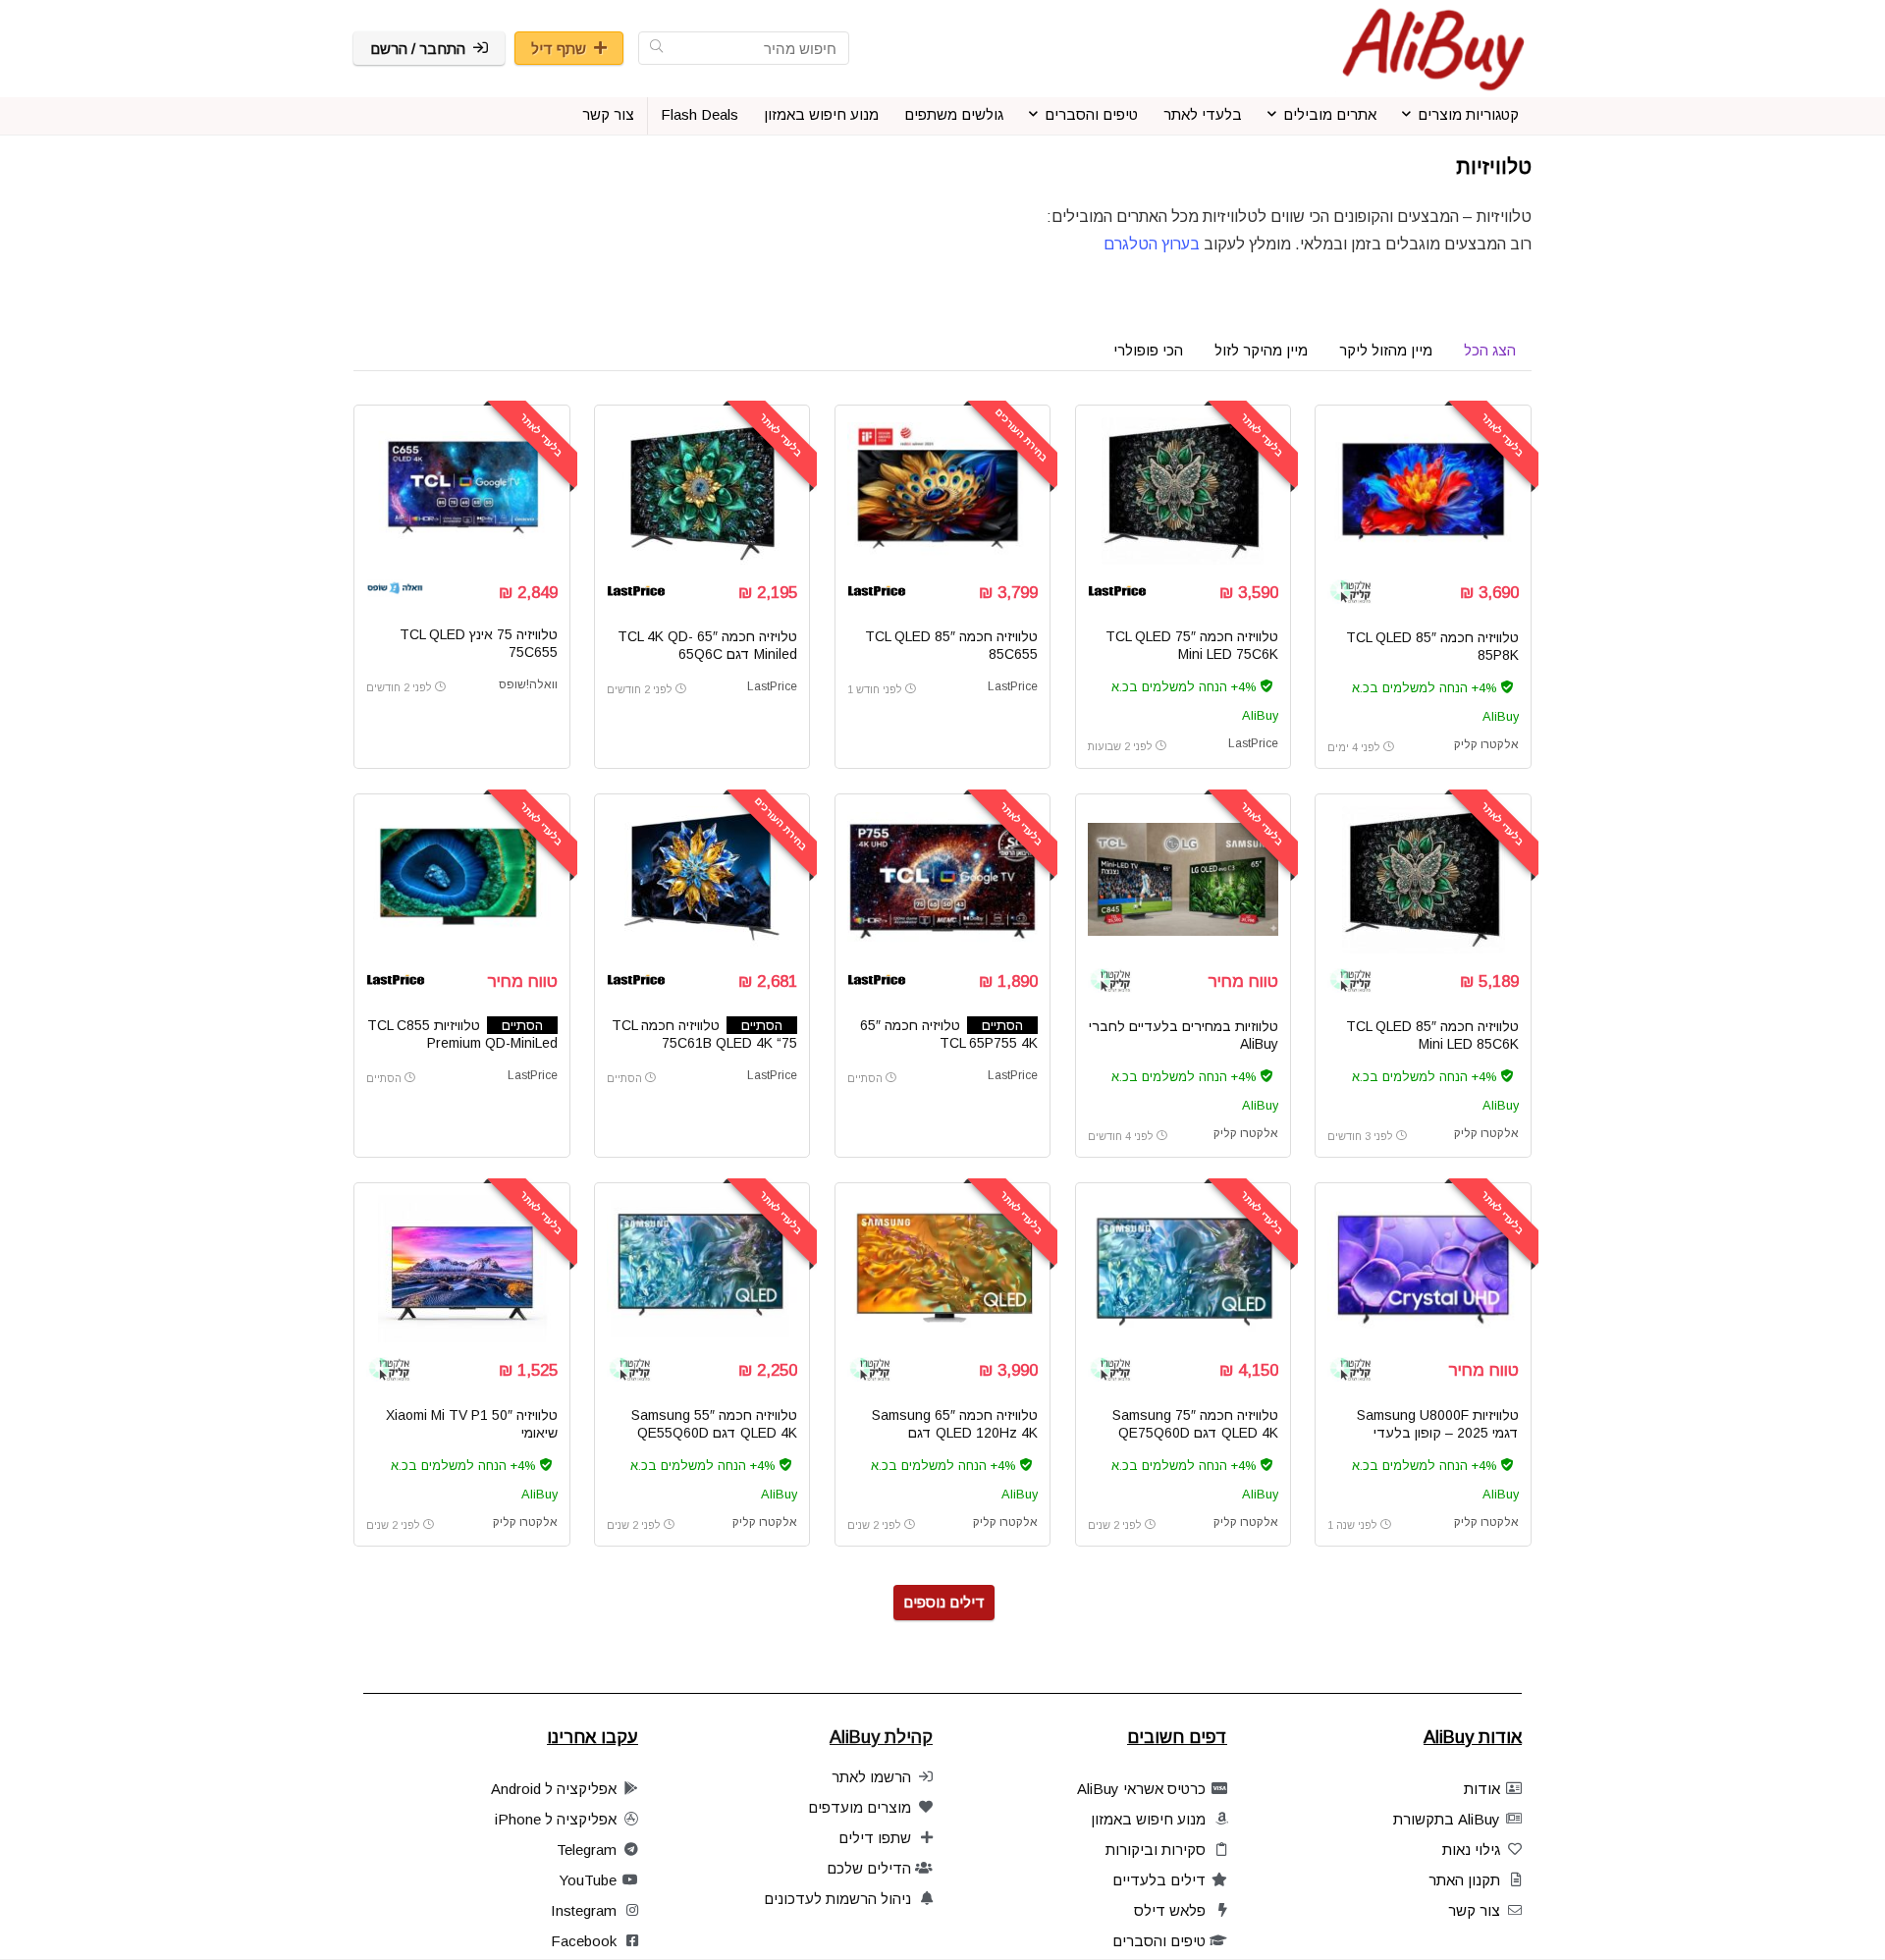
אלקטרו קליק (1486, 744)
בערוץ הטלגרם (1150, 244)
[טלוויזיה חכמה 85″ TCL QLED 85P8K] (1423, 491)
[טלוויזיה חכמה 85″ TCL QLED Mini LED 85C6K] (1423, 880)
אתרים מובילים (1330, 114)
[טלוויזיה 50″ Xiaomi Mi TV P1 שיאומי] (461, 1269)
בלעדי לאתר (1203, 114)
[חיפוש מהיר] (656, 48)
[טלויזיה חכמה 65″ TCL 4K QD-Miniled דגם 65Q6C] (702, 491)
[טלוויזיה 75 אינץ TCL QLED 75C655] (461, 491)
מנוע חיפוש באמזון (821, 114)
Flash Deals (700, 114)
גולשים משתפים (954, 114)
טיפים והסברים (1091, 114)
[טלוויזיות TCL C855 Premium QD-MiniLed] (461, 880)
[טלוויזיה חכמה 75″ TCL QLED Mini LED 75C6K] (1183, 491)
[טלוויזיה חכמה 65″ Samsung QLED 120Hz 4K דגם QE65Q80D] (942, 1269)
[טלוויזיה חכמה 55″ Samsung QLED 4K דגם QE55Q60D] (702, 1269)
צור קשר (608, 114)
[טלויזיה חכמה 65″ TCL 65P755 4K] (942, 880)
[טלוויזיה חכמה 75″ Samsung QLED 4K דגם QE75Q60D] (1183, 1269)
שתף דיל (559, 49)
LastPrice (1253, 743)
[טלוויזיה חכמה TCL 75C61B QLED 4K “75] (702, 880)
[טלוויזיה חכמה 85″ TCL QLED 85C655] (942, 491)
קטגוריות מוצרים (1468, 114)
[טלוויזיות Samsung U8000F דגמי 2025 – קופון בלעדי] (1423, 1269)
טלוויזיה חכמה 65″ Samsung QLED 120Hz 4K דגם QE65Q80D (955, 1433)
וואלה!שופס (528, 684)
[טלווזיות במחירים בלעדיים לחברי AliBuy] (1183, 880)
